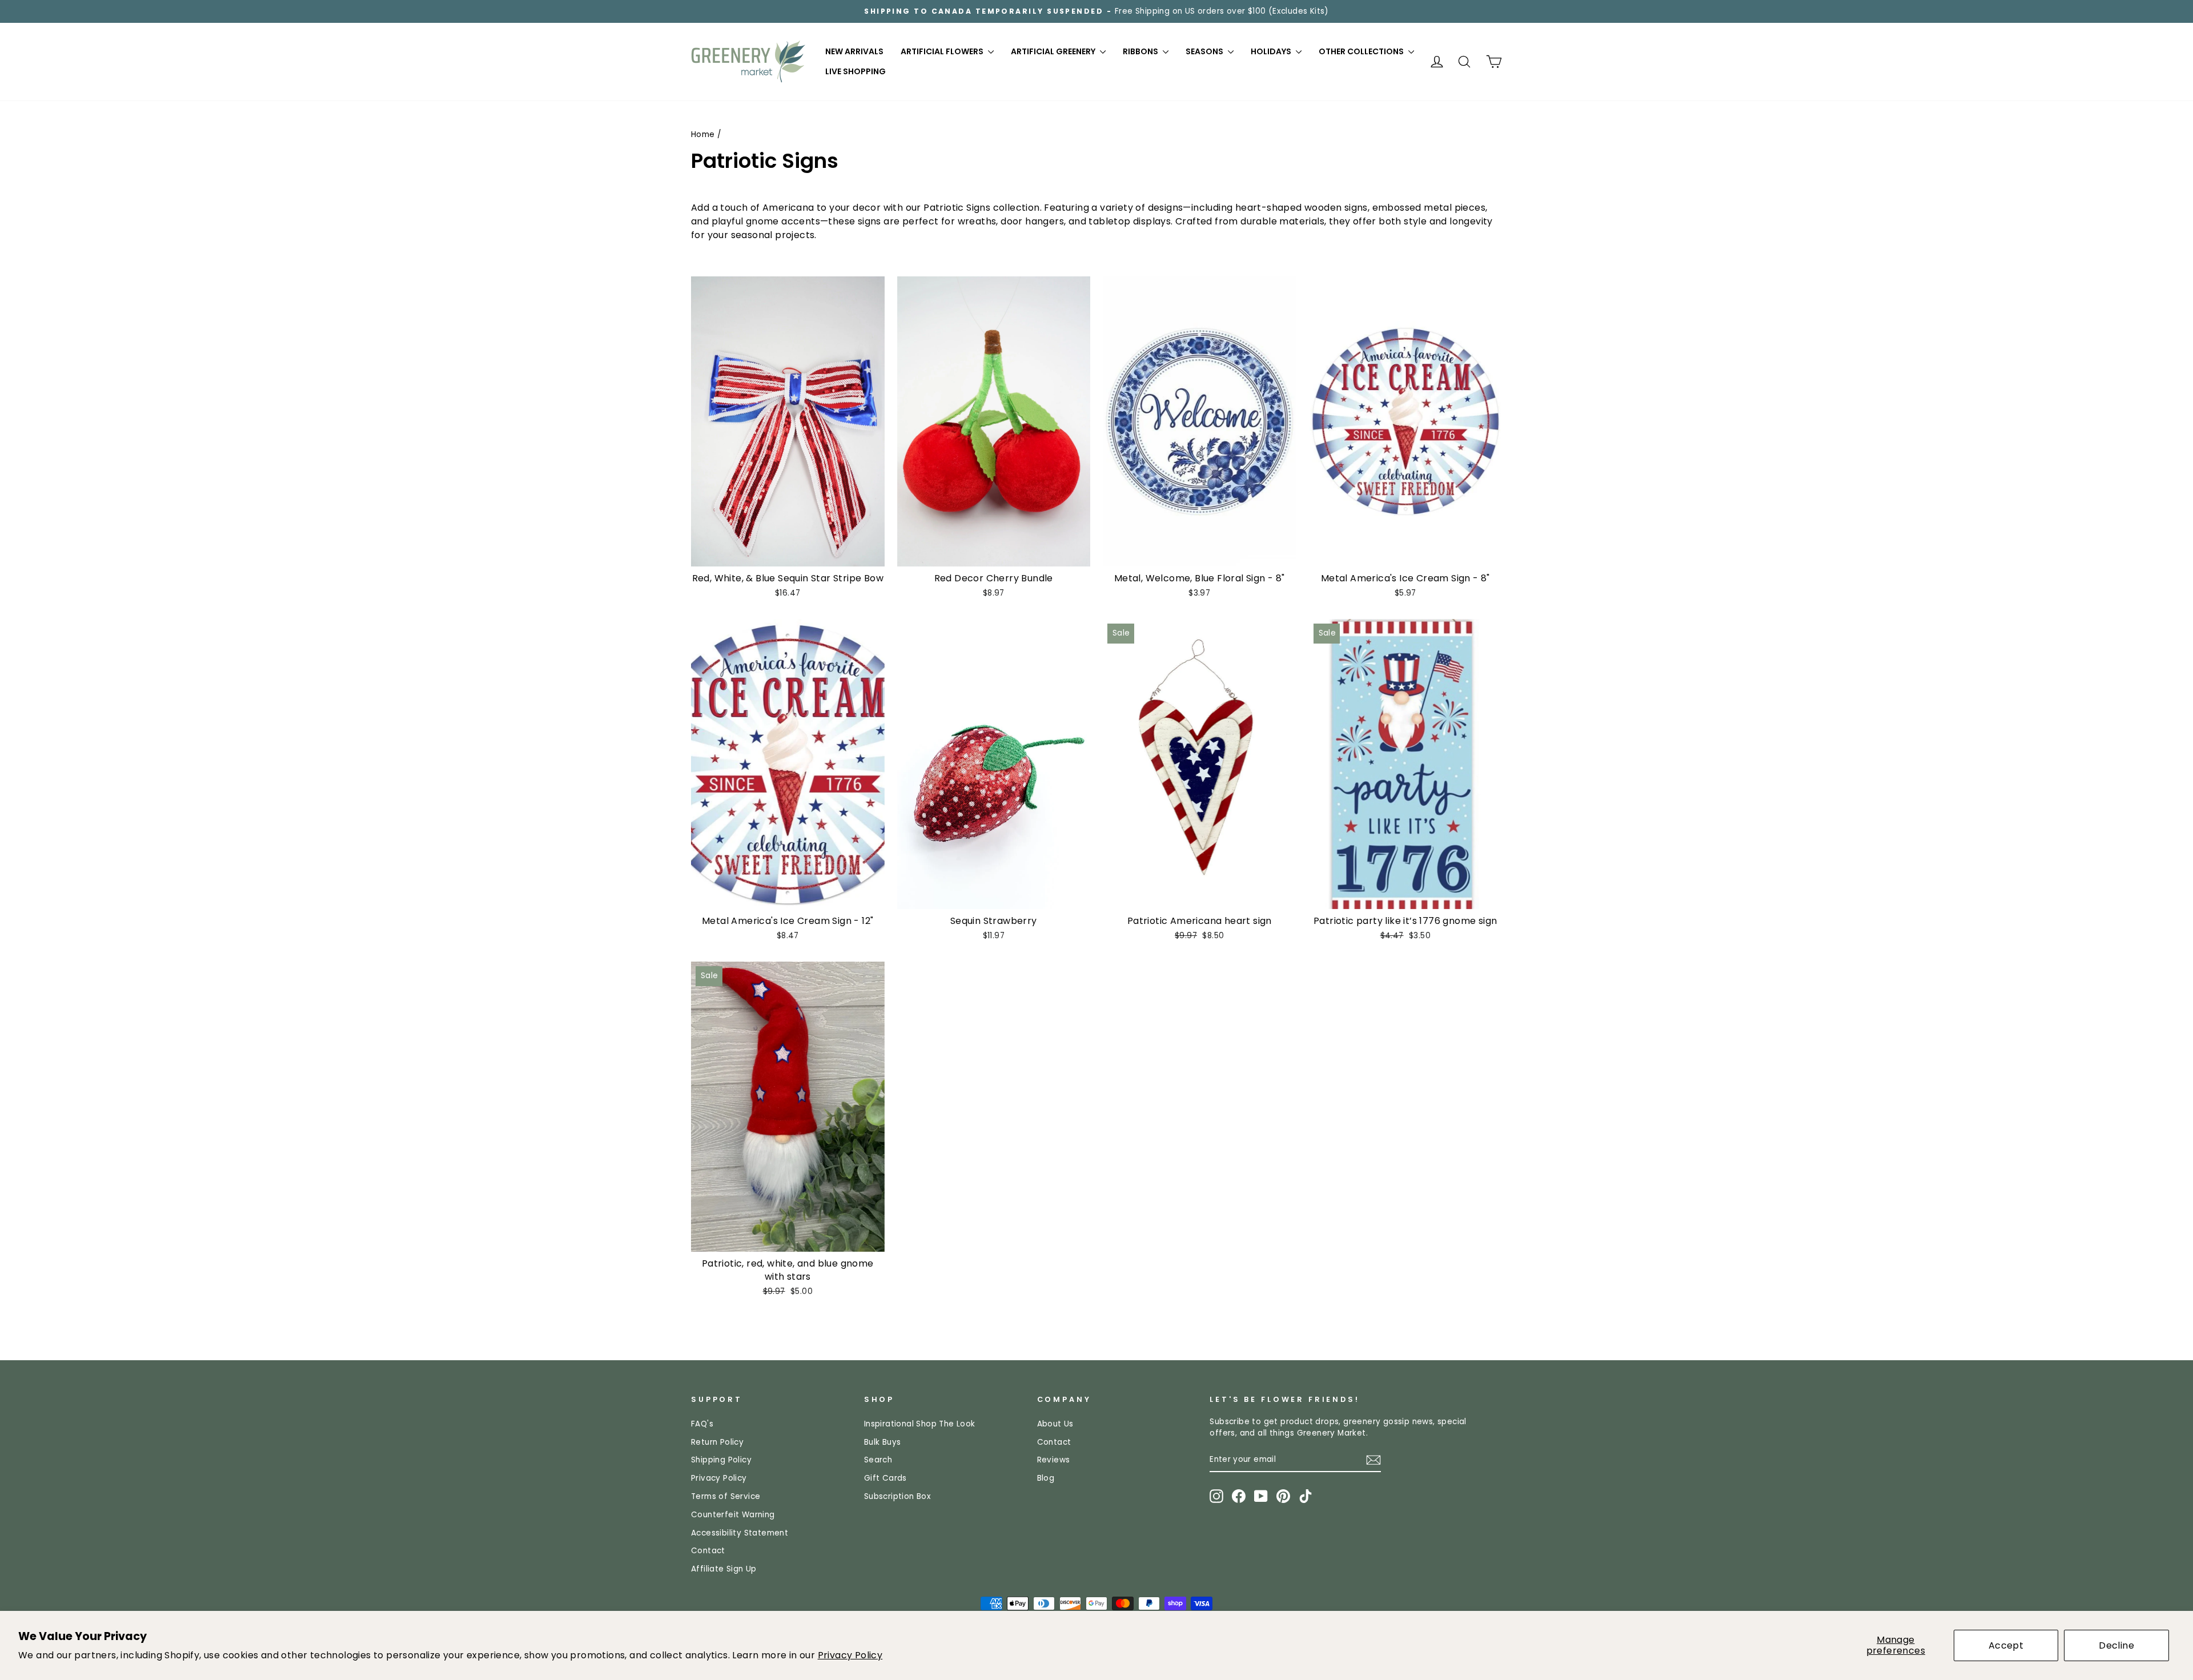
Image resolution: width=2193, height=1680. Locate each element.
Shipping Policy (721, 1460)
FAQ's (702, 1424)
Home (703, 134)
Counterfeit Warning (733, 1515)
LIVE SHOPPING (855, 71)
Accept (2006, 1645)
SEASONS (1205, 51)
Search (878, 1460)
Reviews (1054, 1460)
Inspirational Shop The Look (920, 1424)
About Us (1055, 1424)
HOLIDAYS (1272, 51)
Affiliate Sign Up (724, 1569)
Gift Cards (885, 1478)
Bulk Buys (883, 1442)
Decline (2116, 1645)
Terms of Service (726, 1496)
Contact (708, 1551)
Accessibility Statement (740, 1533)
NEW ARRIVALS (854, 51)
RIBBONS (1141, 51)
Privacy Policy (850, 1655)
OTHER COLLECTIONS (1362, 51)
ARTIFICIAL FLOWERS (943, 51)
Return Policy (717, 1442)
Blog (1046, 1478)
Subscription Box (897, 1496)
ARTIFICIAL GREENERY (1054, 51)
